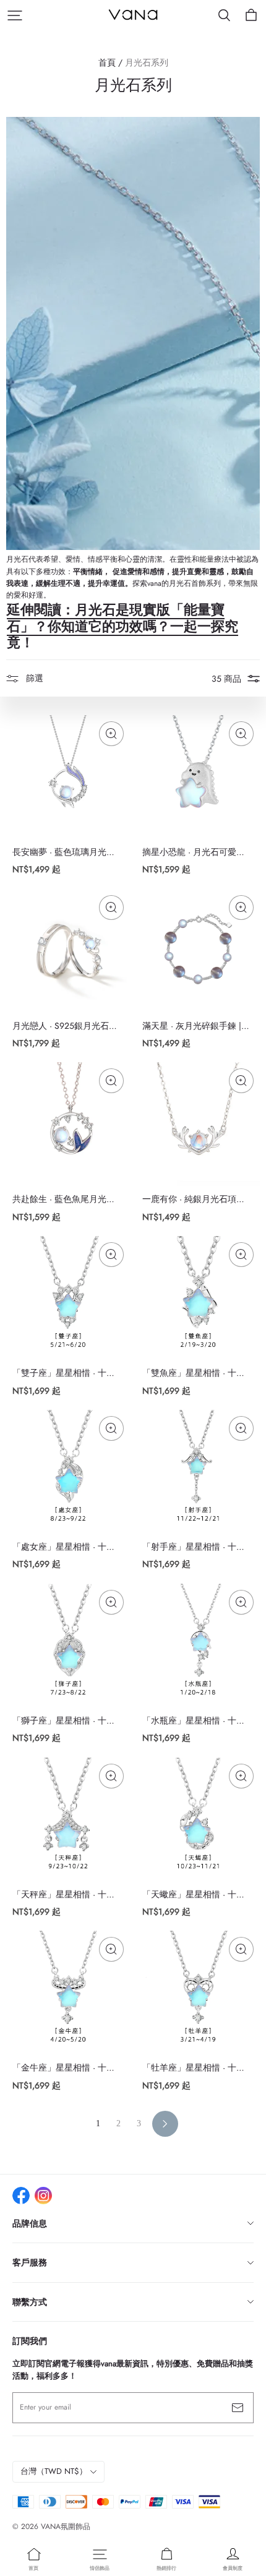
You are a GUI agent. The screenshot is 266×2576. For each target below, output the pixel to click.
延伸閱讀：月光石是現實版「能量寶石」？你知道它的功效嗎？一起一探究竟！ (122, 626)
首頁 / (110, 62)
